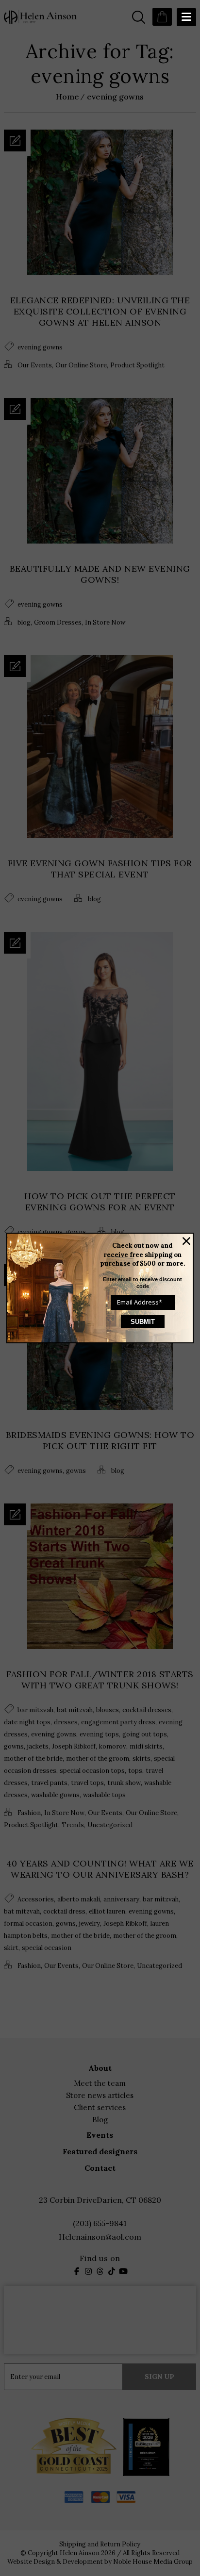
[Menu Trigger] (186, 17)
